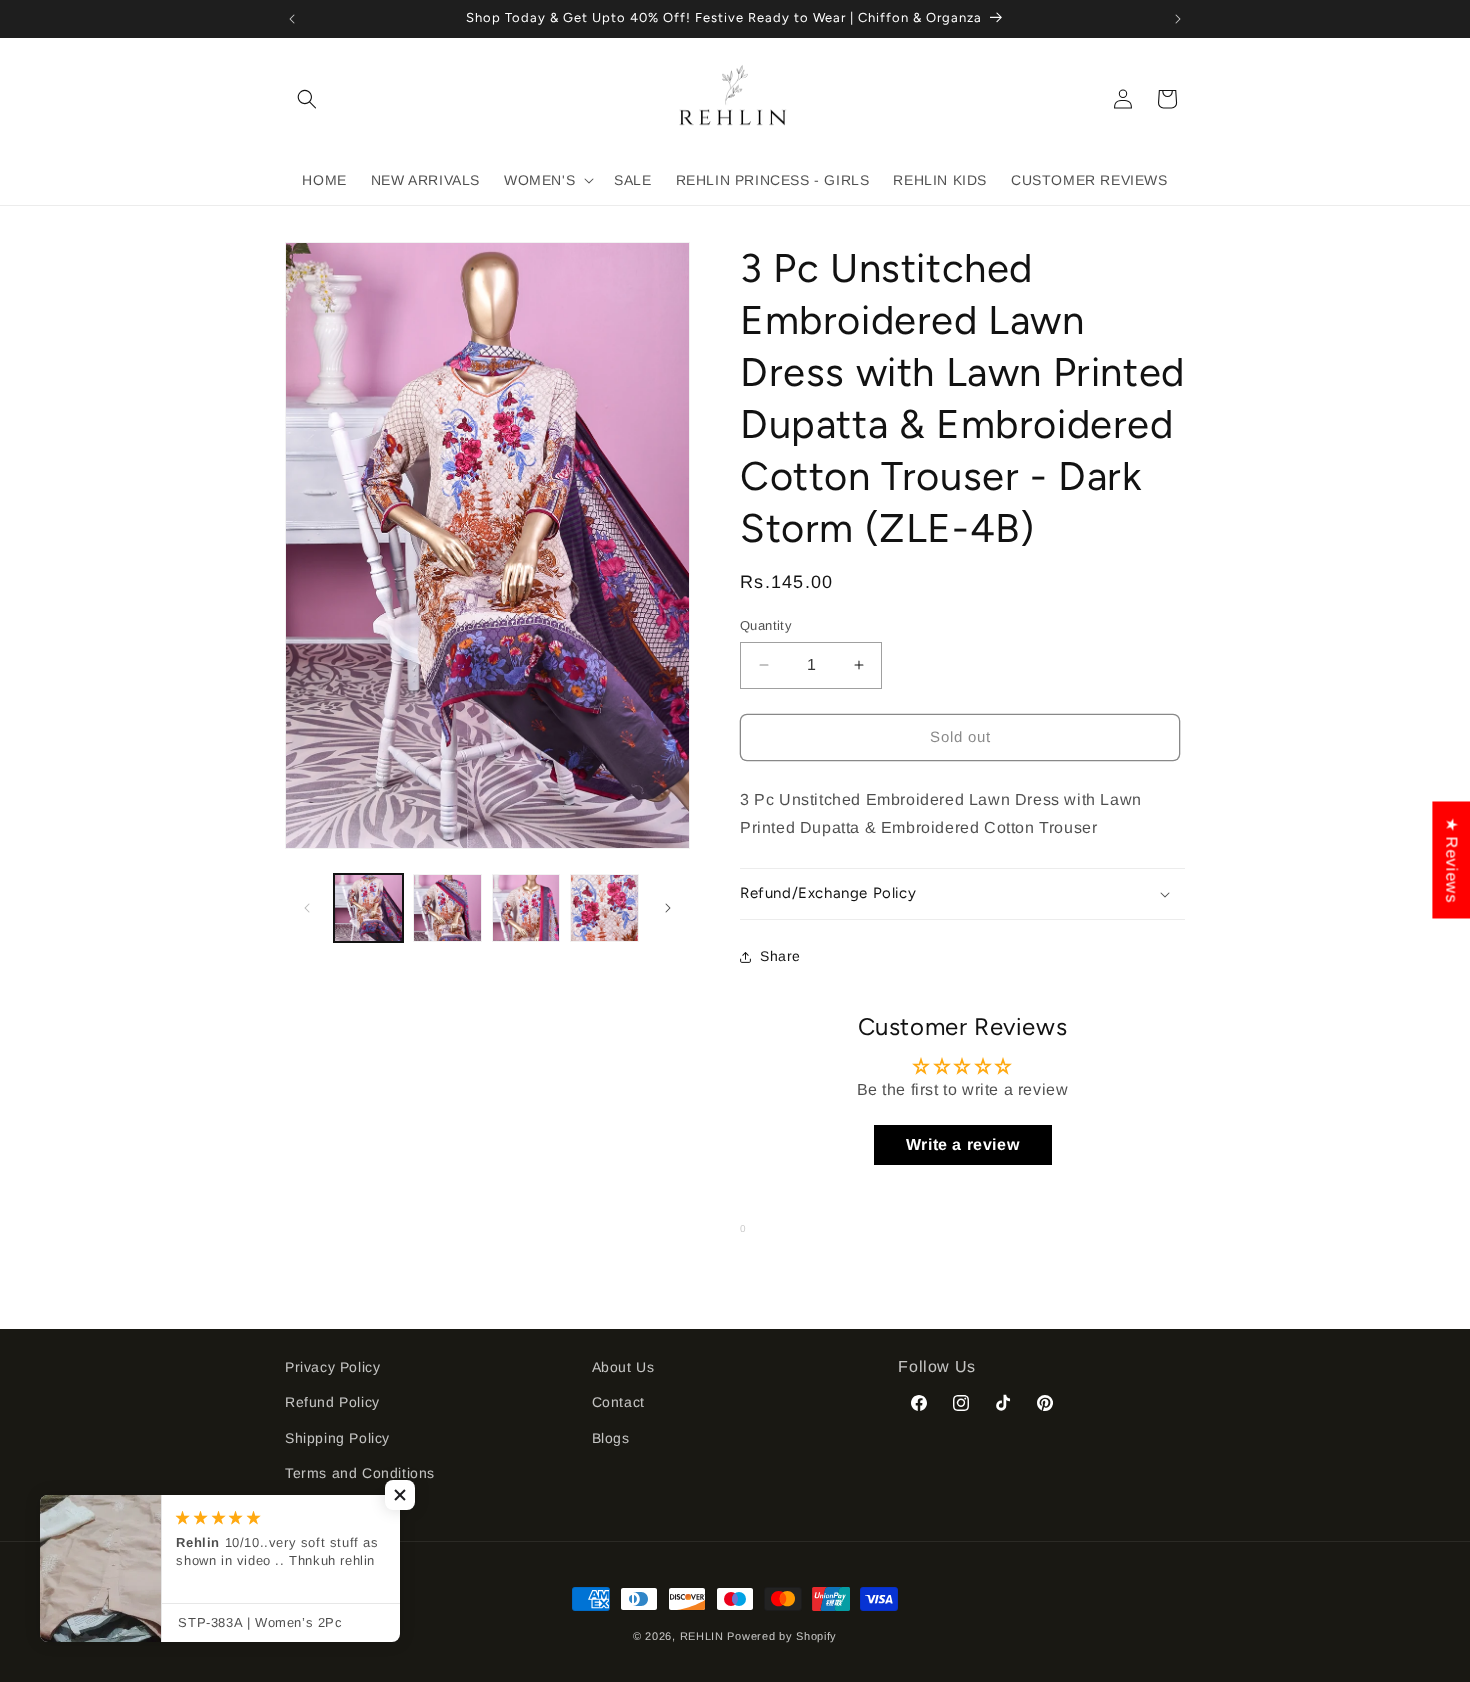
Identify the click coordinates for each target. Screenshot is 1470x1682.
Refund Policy (332, 1402)
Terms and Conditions (360, 1473)
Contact (618, 1402)
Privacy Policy (332, 1367)
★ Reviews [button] (1451, 859)
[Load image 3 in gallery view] (526, 908)
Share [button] (780, 956)
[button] (307, 99)
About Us (623, 1367)
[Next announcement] (1178, 19)
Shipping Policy (337, 1438)
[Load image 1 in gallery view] (368, 908)
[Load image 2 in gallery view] (447, 908)
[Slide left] (307, 908)
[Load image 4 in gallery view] (604, 908)
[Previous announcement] (292, 19)
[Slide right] (668, 908)
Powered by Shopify (782, 1636)
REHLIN (702, 1636)
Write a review (962, 1144)
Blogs (611, 1438)
